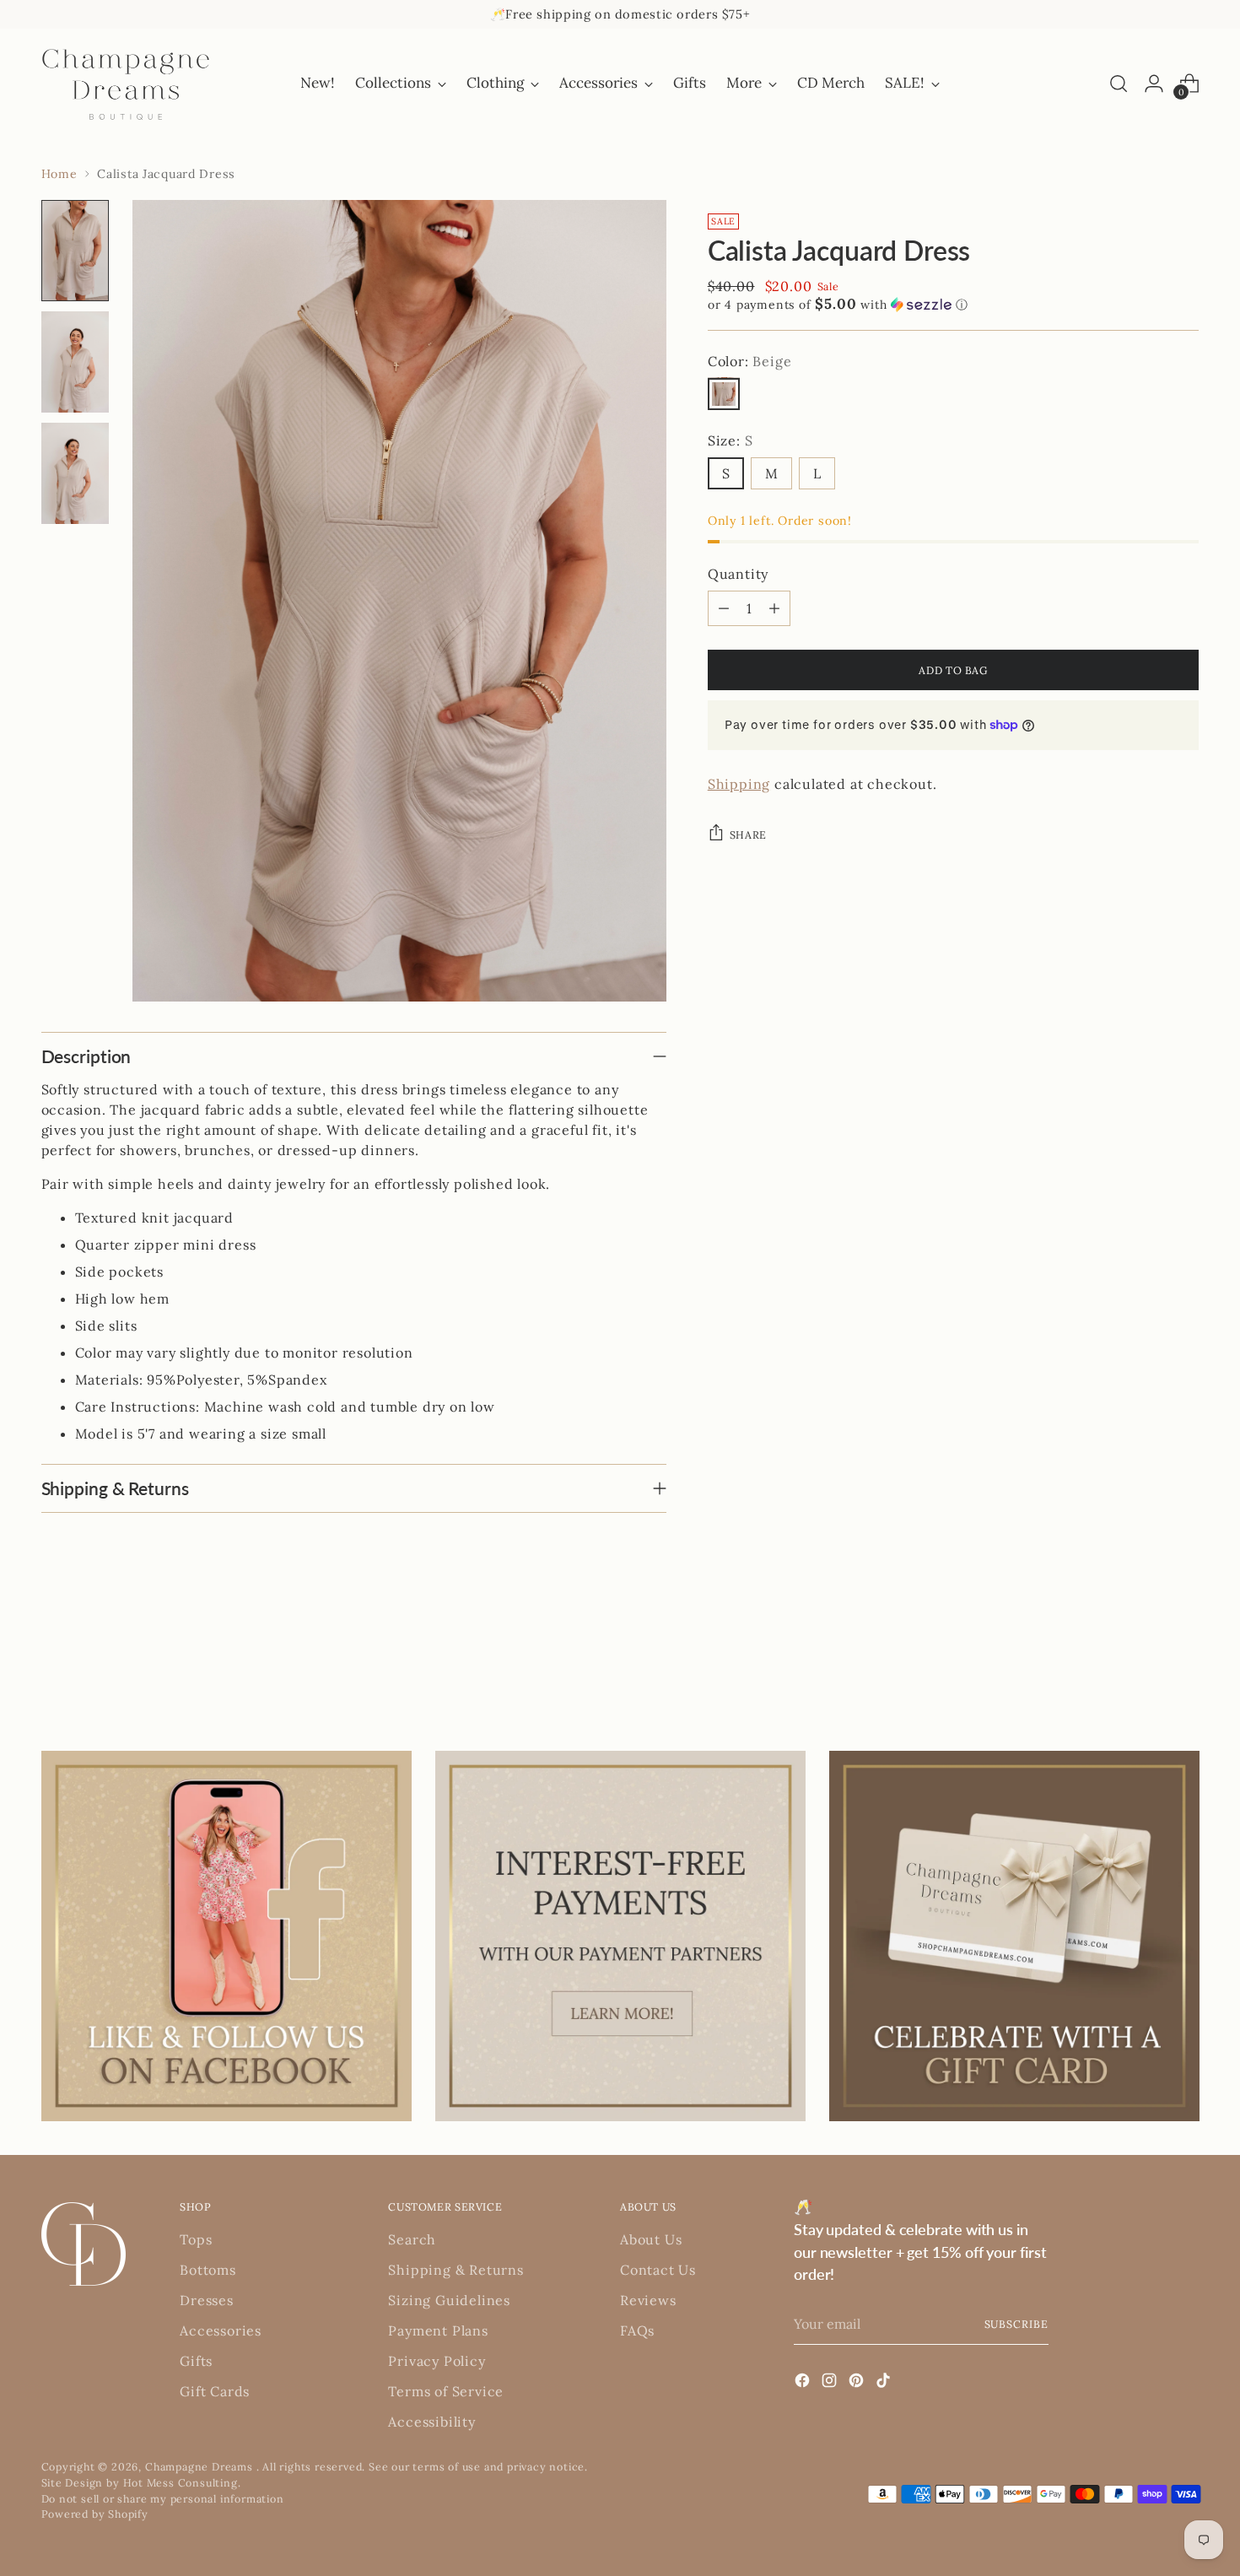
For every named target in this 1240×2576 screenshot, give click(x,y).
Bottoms (208, 2270)
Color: (750, 360)
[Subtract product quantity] (724, 608)
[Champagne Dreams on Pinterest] (858, 2383)
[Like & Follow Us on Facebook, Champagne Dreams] (226, 1936)
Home (59, 174)
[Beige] (724, 393)
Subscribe (1016, 2324)
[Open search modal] (1119, 84)
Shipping (739, 783)
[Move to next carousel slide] (1185, 1659)
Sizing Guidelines (449, 2300)
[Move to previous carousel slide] (1146, 1660)
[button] (954, 304)
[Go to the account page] (1154, 84)
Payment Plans (438, 2330)
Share (748, 834)
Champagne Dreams (201, 2466)
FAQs (637, 2330)
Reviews (648, 2300)
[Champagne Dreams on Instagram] (831, 2383)
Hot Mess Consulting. (182, 2482)
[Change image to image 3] (75, 473)
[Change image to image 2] (75, 362)
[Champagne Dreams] (126, 84)
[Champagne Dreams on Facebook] (804, 2383)
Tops (196, 2239)
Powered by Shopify (95, 2514)
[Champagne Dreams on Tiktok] (885, 2383)
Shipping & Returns (456, 2270)
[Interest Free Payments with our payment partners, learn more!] (620, 1936)
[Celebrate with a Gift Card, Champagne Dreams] (1014, 1936)
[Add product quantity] (774, 608)
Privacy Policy (437, 2361)
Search (412, 2239)
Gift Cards (215, 2391)
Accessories (221, 2330)
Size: (731, 440)
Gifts (196, 2361)
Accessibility (431, 2422)
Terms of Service (446, 2391)
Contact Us (658, 2270)
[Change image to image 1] (75, 251)
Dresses (207, 2300)
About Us (651, 2239)
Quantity (738, 574)
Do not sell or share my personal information (163, 2498)
